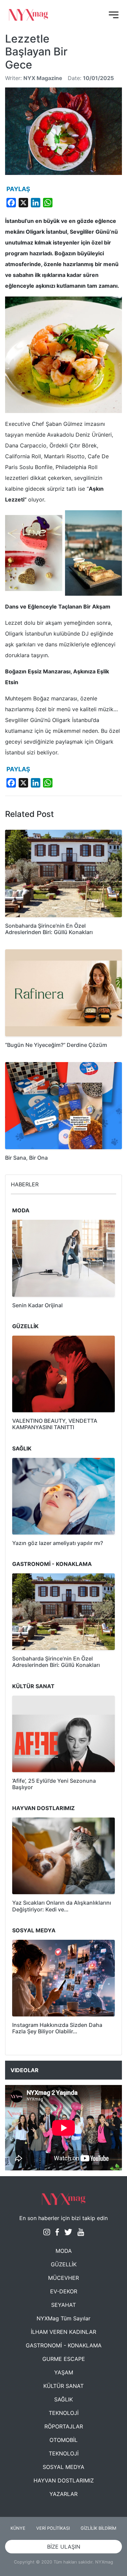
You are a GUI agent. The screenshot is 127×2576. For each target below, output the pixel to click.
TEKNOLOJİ (64, 2413)
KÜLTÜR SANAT (63, 2386)
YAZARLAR (63, 2494)
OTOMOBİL (63, 2440)
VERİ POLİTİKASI (53, 2528)
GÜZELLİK (64, 2264)
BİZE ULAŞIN (64, 2547)
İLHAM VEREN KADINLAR (63, 2332)
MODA (64, 2251)
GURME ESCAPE (64, 2359)
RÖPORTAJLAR (64, 2426)
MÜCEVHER (63, 2278)
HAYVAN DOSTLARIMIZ (64, 2480)
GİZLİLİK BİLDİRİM (98, 2528)
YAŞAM (64, 2372)
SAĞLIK (63, 2399)
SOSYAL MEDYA (63, 2467)
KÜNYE (18, 2528)
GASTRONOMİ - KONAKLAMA (64, 2345)
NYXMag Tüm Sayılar (63, 2318)
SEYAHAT (63, 2305)
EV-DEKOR (64, 2291)
